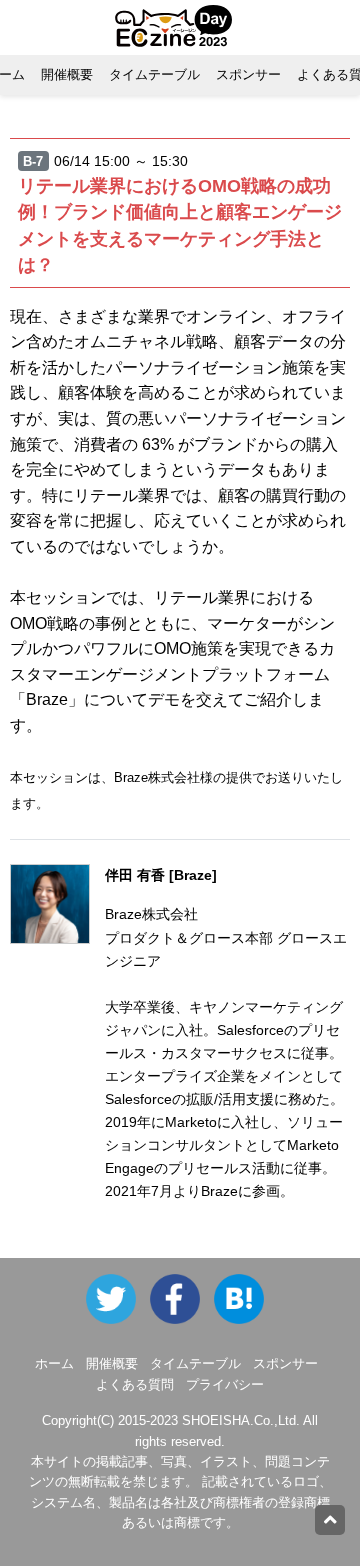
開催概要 (67, 74)
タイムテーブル (154, 74)
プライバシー (225, 1384)
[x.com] (116, 1298)
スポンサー (248, 74)
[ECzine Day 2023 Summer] (182, 1298)
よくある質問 (135, 1384)
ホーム (54, 1363)
